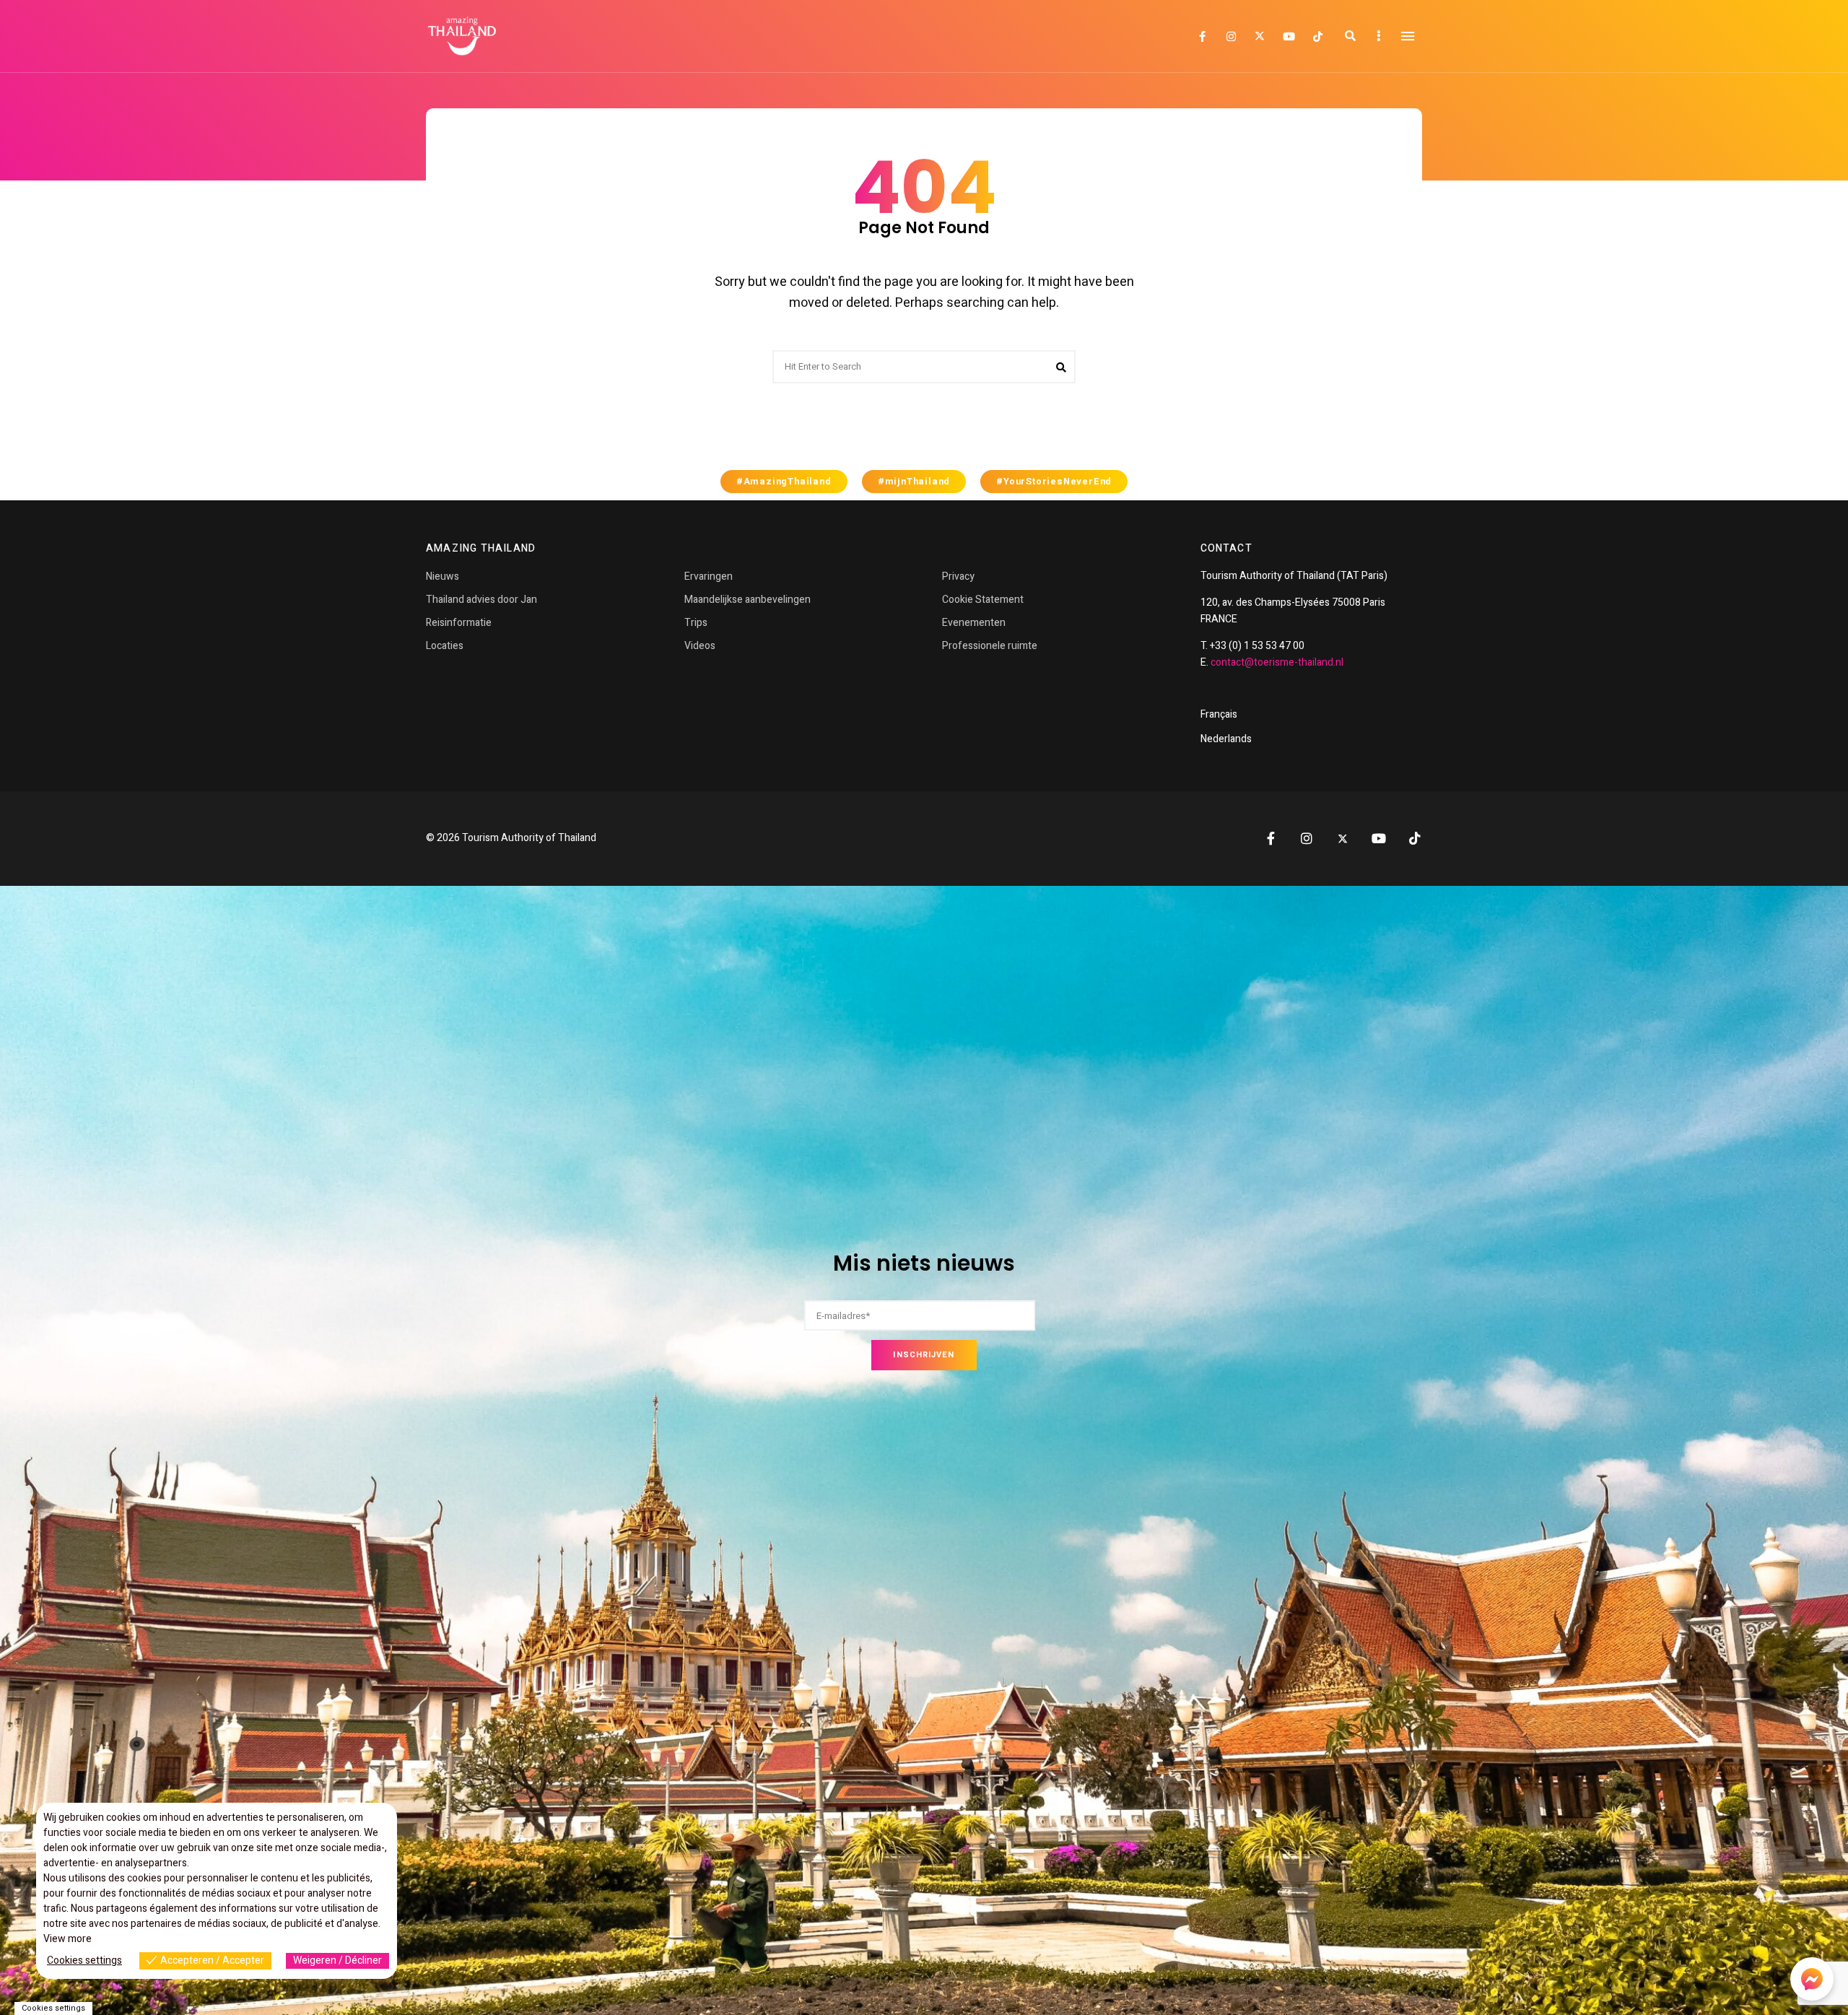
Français (1219, 714)
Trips (696, 623)
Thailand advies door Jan (481, 600)
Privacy (958, 576)
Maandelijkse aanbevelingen (748, 600)
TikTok (1317, 37)
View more (67, 1939)
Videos (700, 646)
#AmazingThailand (784, 482)
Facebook (1202, 37)
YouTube (1289, 37)
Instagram (1231, 37)
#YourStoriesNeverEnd (1054, 482)
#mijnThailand (914, 482)
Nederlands (1226, 739)
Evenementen (974, 623)
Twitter (1260, 36)
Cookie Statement (983, 600)
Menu (1408, 36)
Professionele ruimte (990, 646)
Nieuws (443, 576)
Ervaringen (709, 576)
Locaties (445, 646)
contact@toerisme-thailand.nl (1277, 662)
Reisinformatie (459, 623)
